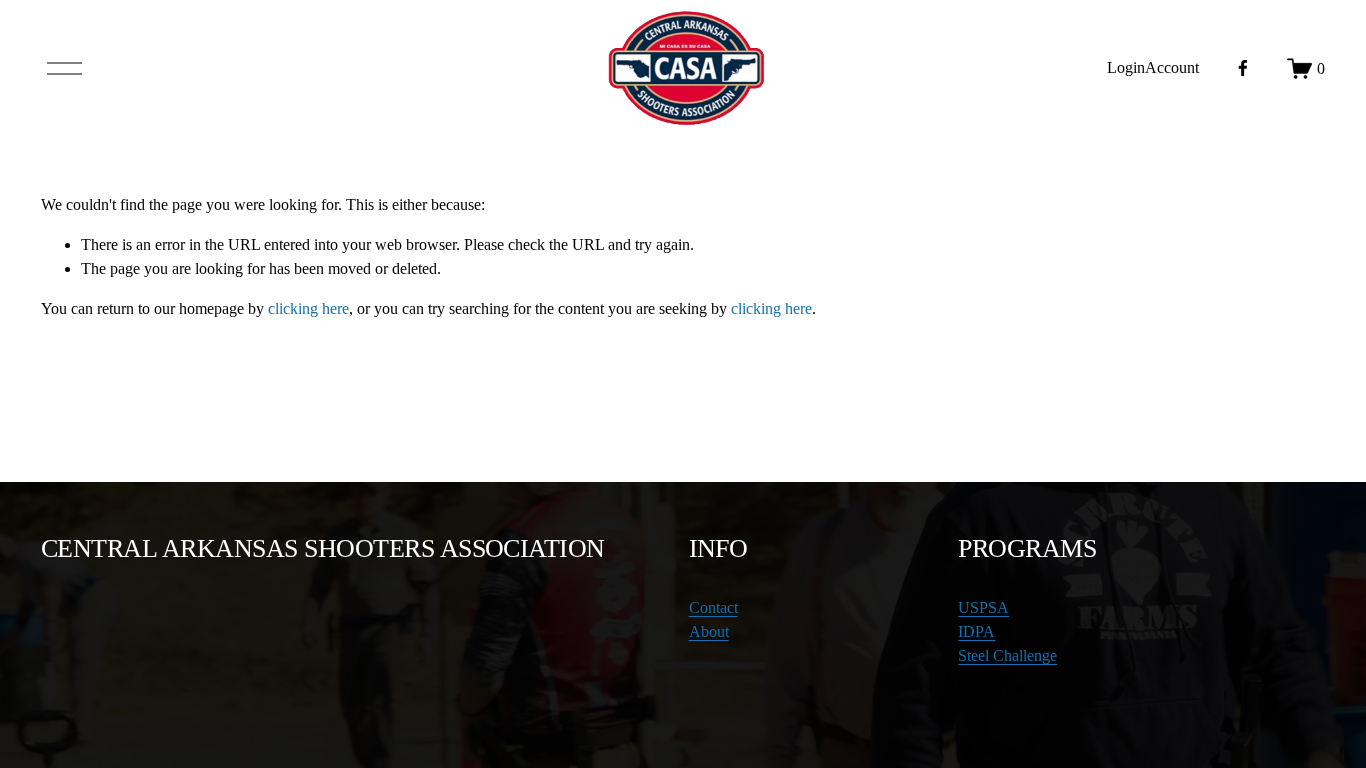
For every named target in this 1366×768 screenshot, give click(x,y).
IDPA (976, 631)
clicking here (308, 308)
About (709, 631)
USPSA (983, 607)
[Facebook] (1243, 68)
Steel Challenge (1007, 655)
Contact (713, 607)
